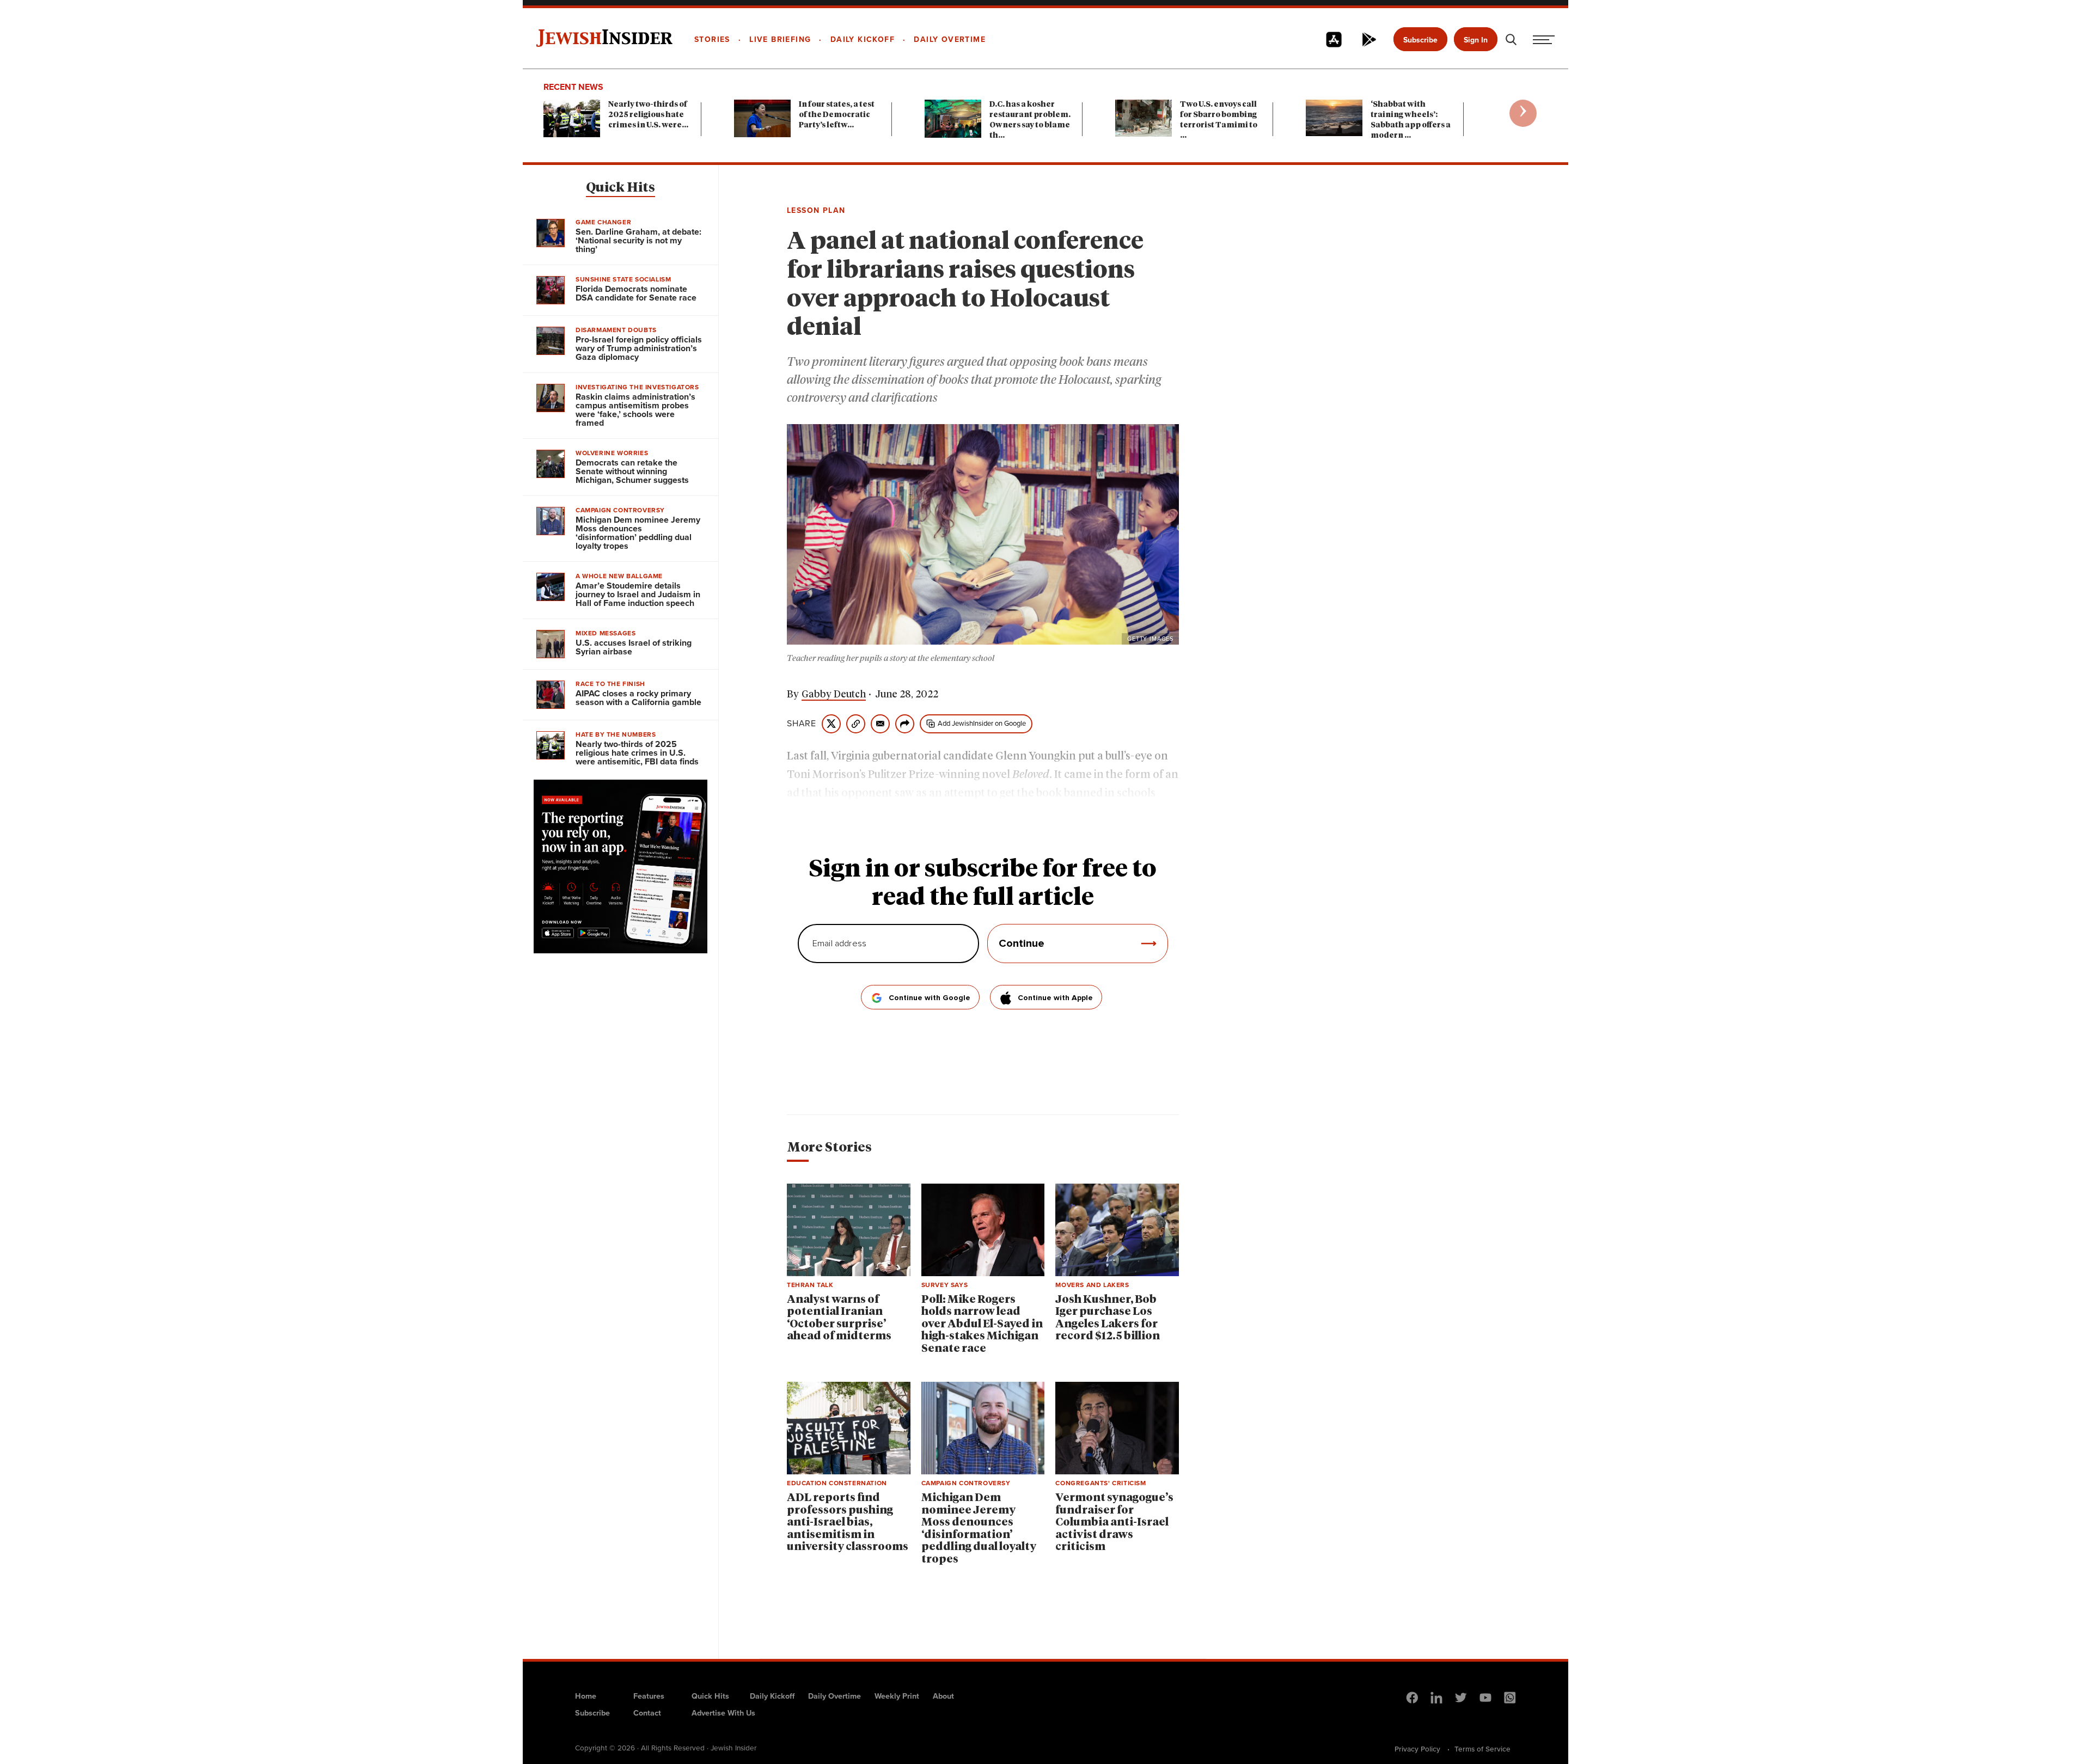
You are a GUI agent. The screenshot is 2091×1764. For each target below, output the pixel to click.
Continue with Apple (1055, 998)
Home (586, 1696)
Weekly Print (897, 1696)
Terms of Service (1482, 1749)
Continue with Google (930, 998)
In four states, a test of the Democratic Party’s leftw (837, 115)
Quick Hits (620, 188)
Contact (647, 1713)
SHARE (802, 724)
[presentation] (1523, 113)
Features (649, 1696)
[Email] (880, 724)
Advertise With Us (723, 1713)
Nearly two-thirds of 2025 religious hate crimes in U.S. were (648, 115)
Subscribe (1420, 40)
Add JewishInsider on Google (982, 723)
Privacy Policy (1417, 1749)
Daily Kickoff (772, 1696)
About (943, 1696)
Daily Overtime (834, 1696)
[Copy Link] (856, 724)
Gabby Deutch (834, 695)
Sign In (1476, 40)
